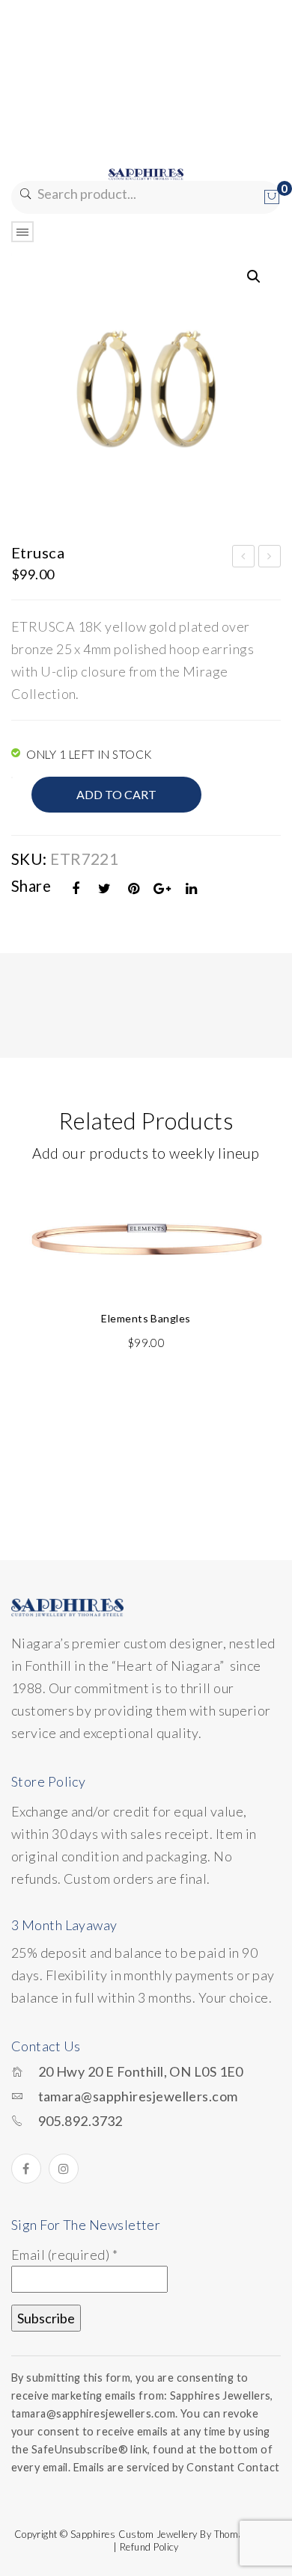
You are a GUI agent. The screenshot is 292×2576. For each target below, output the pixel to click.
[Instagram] (64, 2169)
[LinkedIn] (192, 888)
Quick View (261, 1202)
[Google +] (162, 888)
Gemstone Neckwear (244, 558)
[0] (272, 197)
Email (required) (64, 2255)
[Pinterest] (134, 888)
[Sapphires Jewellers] (146, 173)
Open (22, 232)
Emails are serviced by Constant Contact (177, 2467)
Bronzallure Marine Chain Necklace (270, 558)
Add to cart (116, 794)
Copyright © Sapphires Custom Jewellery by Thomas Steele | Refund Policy (146, 2540)
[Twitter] (105, 888)
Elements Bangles (146, 1318)
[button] (254, 277)
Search (24, 194)
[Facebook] (76, 888)
